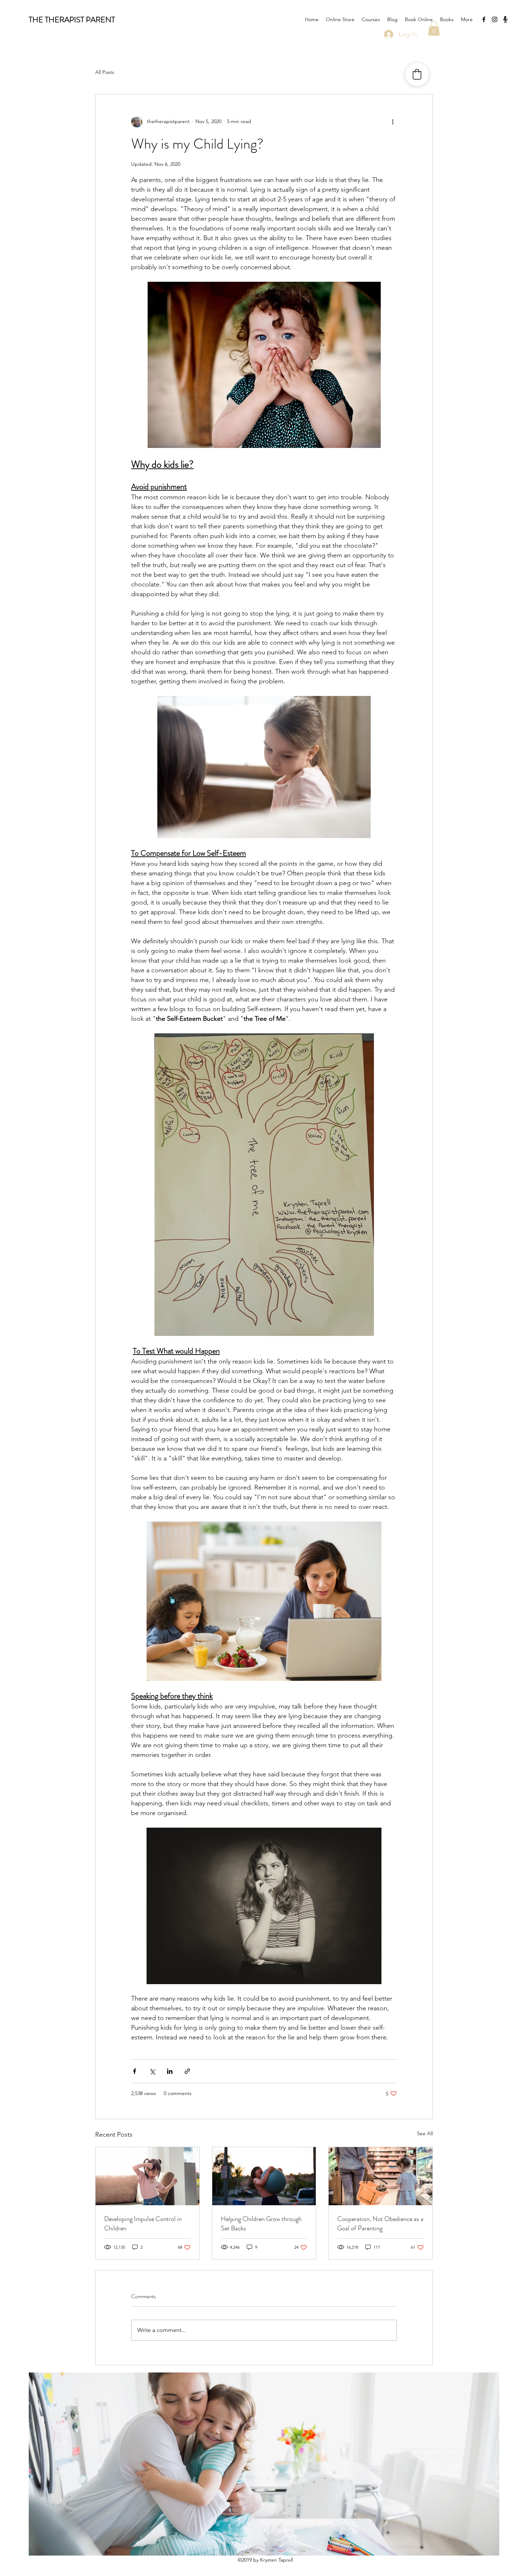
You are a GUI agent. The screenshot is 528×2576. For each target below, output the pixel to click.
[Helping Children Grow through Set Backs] (264, 2176)
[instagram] (495, 19)
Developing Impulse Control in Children (143, 2224)
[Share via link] (187, 2071)
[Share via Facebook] (135, 2071)
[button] (434, 29)
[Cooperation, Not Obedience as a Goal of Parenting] (381, 2176)
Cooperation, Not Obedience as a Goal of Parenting (380, 2224)
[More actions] (393, 122)
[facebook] (484, 19)
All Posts (105, 72)
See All (425, 2133)
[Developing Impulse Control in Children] (147, 2176)
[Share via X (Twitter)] (152, 2071)
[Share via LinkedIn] (170, 2071)
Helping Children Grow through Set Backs (261, 2224)
